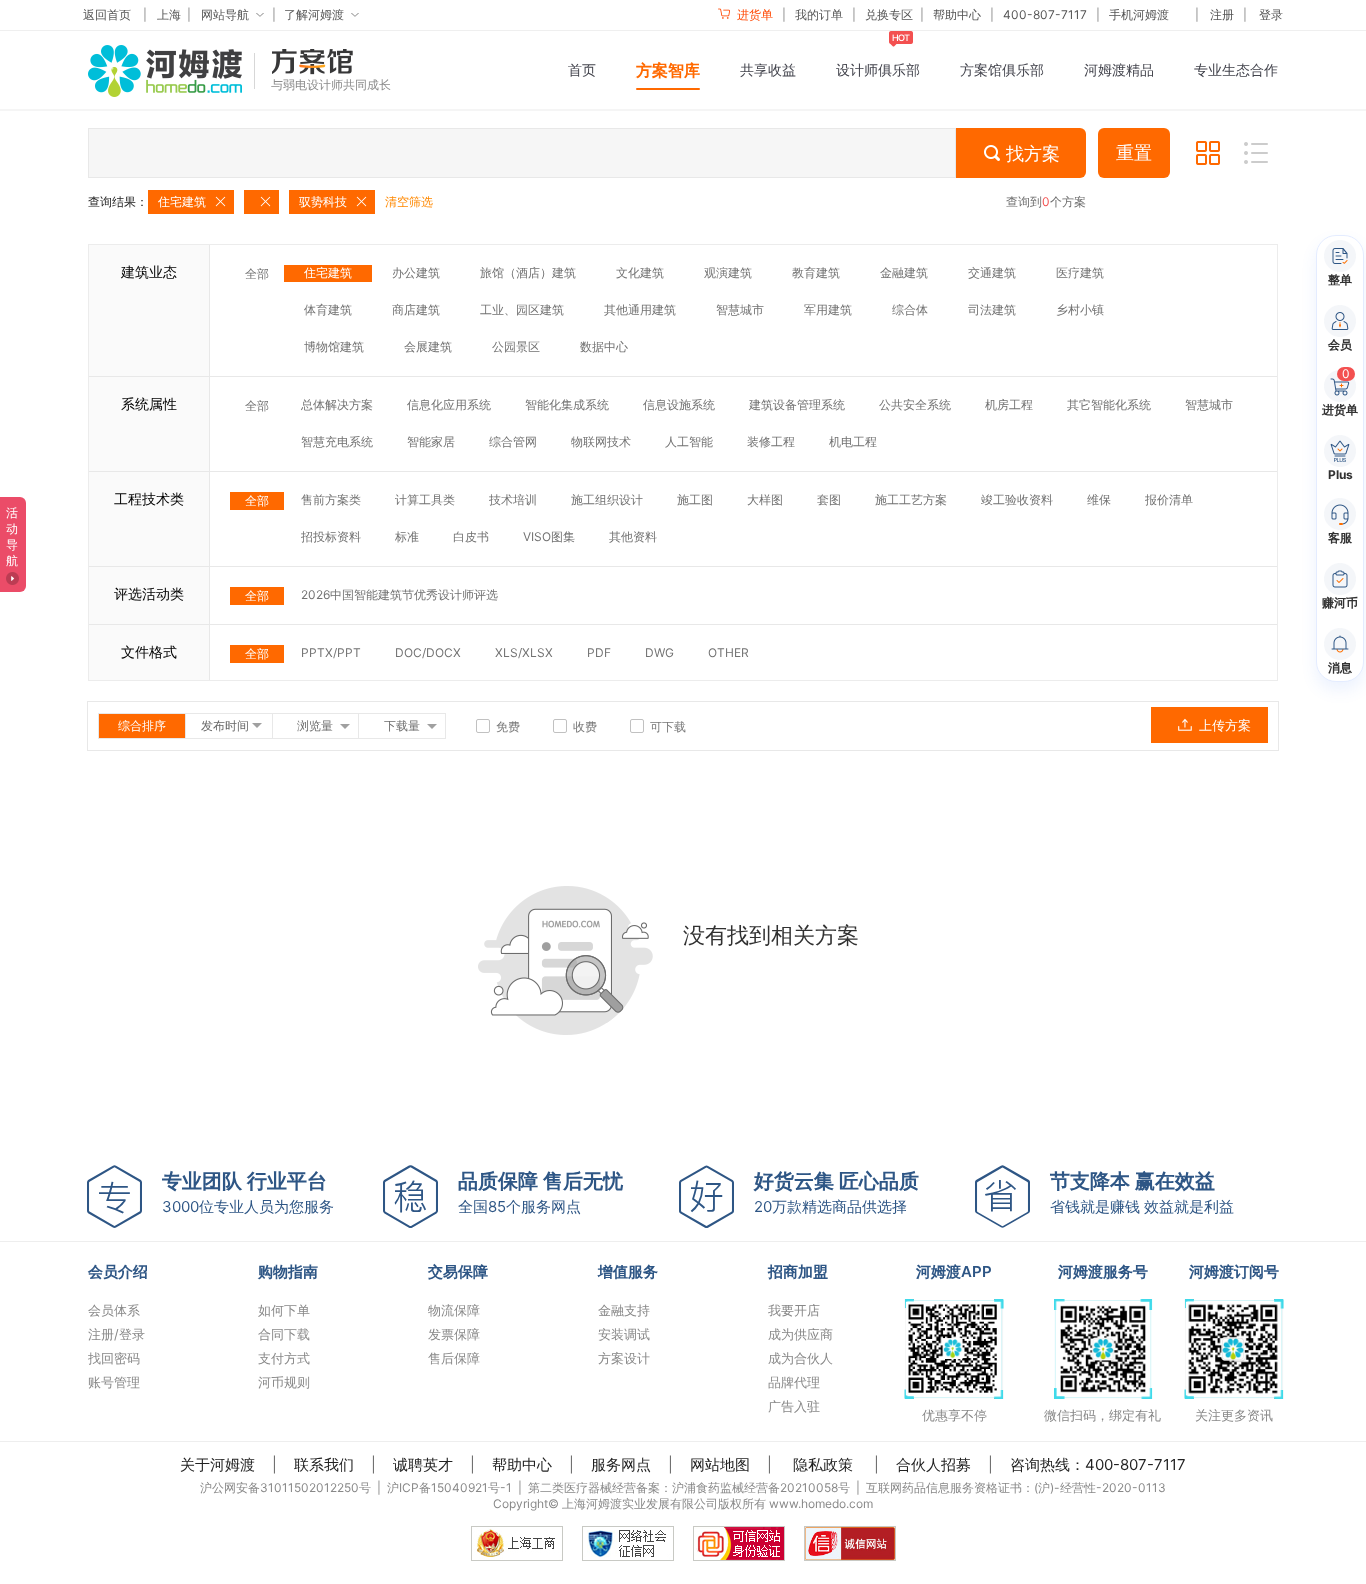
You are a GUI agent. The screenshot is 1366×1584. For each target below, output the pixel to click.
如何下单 (284, 1310)
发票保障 (454, 1334)
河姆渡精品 (1119, 69)
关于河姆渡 (217, 1464)
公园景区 (516, 346)
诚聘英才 (423, 1464)
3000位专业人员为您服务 (248, 1192)
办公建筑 (416, 272)
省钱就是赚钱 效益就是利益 (1142, 1192)
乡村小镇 (1080, 309)
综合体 (910, 309)
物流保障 (454, 1310)
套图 (829, 499)
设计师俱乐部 (878, 69)
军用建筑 (828, 309)
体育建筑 (328, 309)
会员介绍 (118, 1271)
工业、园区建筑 (522, 309)
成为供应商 (800, 1334)
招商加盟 (798, 1271)
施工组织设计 (607, 499)
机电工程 (853, 441)
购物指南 (288, 1271)
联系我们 (324, 1464)
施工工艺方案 (911, 499)
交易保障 (458, 1271)
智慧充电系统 (337, 441)
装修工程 (771, 441)
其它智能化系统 (1109, 404)
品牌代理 (794, 1382)
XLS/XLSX (524, 652)
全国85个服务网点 (540, 1192)
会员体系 (114, 1310)
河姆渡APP (954, 1271)
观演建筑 (728, 272)
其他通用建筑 (640, 309)
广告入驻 (794, 1406)
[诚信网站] (850, 1543)
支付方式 (284, 1358)
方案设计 (624, 1358)
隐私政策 (823, 1464)
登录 (1271, 14)
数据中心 (604, 346)
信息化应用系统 (449, 404)
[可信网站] (739, 1543)
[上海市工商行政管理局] (517, 1543)
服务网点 (621, 1464)
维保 (1099, 499)
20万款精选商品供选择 (836, 1192)
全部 (257, 273)
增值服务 (628, 1271)
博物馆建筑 (334, 346)
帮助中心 (957, 14)
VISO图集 (549, 536)
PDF (599, 652)
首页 (582, 69)
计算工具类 (425, 499)
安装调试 (624, 1334)
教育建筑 (816, 272)
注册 (1222, 14)
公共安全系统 (915, 404)
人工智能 (689, 441)
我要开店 (794, 1310)
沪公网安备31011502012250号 (285, 1487)
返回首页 (107, 14)
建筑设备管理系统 (797, 404)
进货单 (753, 14)
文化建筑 (640, 272)
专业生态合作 (1236, 69)
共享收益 (768, 69)
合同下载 (284, 1334)
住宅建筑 (328, 272)
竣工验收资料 (1017, 499)
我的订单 (819, 14)
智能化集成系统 (567, 404)
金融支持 (624, 1310)
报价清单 (1169, 499)
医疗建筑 (1080, 272)
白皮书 (471, 536)
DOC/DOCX (428, 652)
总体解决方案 (337, 404)
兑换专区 (889, 14)
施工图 (695, 499)
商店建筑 (416, 309)
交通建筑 (992, 272)
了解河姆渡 (314, 14)
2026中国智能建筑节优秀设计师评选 (399, 594)
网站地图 (720, 1464)
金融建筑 (904, 272)
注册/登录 (116, 1334)
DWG (659, 652)
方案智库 (668, 70)
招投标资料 (331, 536)
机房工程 (1009, 404)
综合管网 (513, 441)
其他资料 (633, 536)
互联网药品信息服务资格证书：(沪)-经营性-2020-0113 (1016, 1487)
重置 (1134, 153)
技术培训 (513, 499)
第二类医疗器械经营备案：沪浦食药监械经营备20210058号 (689, 1487)
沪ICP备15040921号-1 (449, 1487)
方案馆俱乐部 (1002, 69)
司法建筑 (992, 309)
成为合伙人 (800, 1358)
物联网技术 (601, 441)
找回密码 (114, 1358)
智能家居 (431, 441)
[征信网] (628, 1543)
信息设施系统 (679, 404)
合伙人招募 (933, 1464)
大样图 (765, 499)
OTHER (728, 652)
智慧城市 (740, 309)
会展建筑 (428, 346)
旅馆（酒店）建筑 (528, 272)
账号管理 (114, 1382)
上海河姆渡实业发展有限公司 (640, 1503)
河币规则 (284, 1382)
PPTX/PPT (331, 652)
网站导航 (225, 14)
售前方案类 (331, 499)
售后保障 (454, 1358)
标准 (407, 536)
